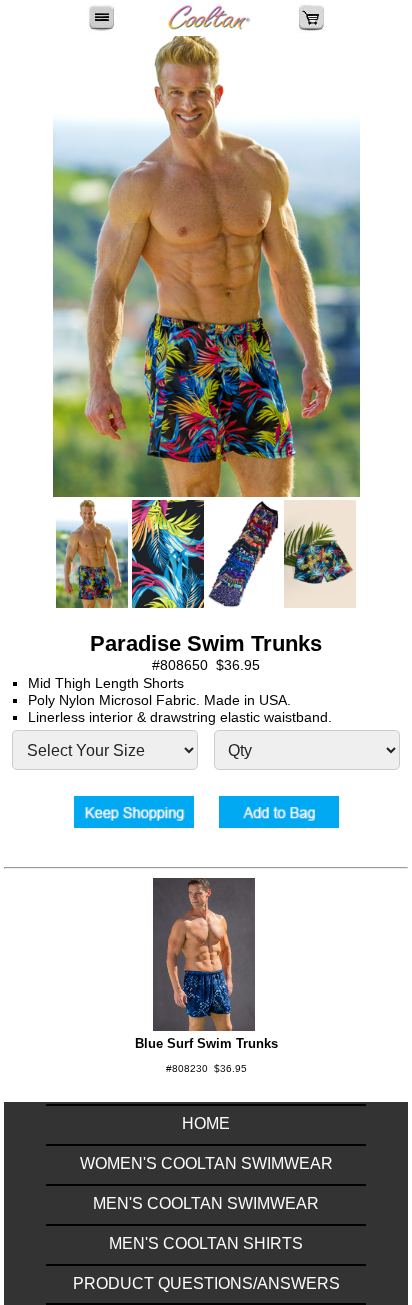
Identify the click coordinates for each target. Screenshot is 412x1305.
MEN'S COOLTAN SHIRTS (206, 1243)
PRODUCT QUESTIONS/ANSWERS (206, 1283)
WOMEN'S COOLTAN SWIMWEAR (206, 1163)
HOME (206, 1123)
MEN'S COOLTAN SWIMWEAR (206, 1203)
